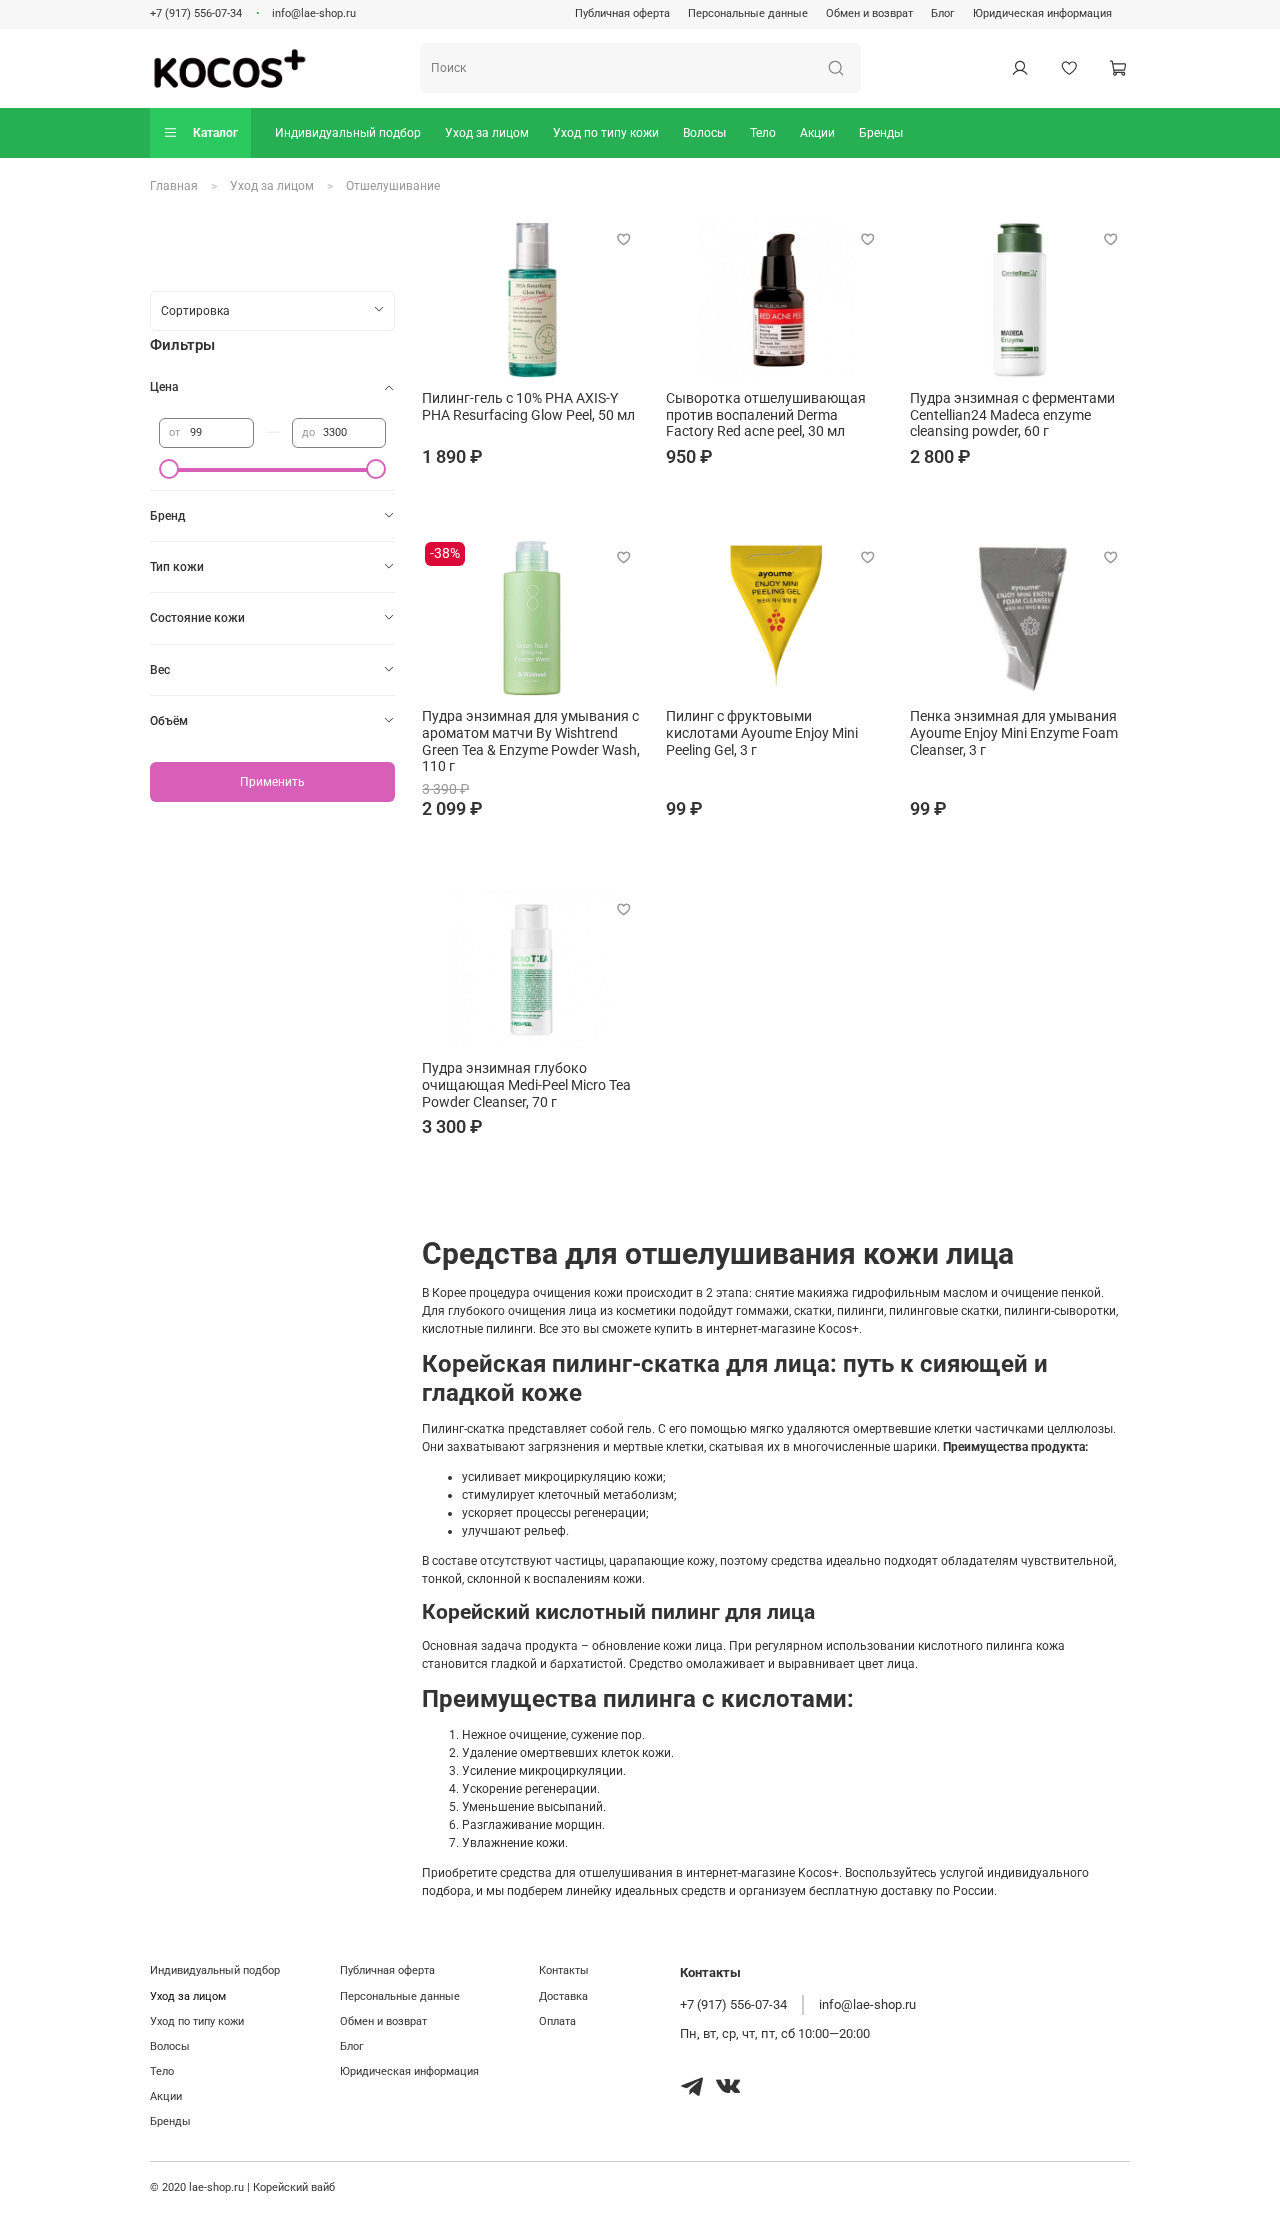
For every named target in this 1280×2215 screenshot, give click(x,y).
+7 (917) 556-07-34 (196, 13)
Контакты (564, 1970)
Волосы (704, 133)
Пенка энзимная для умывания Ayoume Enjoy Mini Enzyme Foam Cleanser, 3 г (1014, 733)
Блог (943, 13)
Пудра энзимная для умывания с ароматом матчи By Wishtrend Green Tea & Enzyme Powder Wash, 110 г (531, 741)
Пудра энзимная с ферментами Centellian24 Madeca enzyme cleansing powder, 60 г (1012, 415)
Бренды (881, 133)
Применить (272, 782)
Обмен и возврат (869, 13)
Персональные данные (748, 13)
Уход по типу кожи (606, 133)
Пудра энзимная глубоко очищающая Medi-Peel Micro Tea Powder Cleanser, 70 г (526, 1085)
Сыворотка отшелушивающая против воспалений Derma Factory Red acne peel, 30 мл (766, 415)
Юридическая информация (1042, 13)
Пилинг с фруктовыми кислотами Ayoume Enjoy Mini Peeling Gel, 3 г (762, 733)
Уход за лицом (487, 133)
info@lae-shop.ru (314, 13)
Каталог (215, 133)
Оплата (557, 2021)
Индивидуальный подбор (348, 133)
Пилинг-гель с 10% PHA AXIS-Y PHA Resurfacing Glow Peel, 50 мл (528, 406)
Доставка (563, 1996)
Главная (174, 186)
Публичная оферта (622, 13)
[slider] (169, 469)
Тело (763, 133)
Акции (817, 133)
